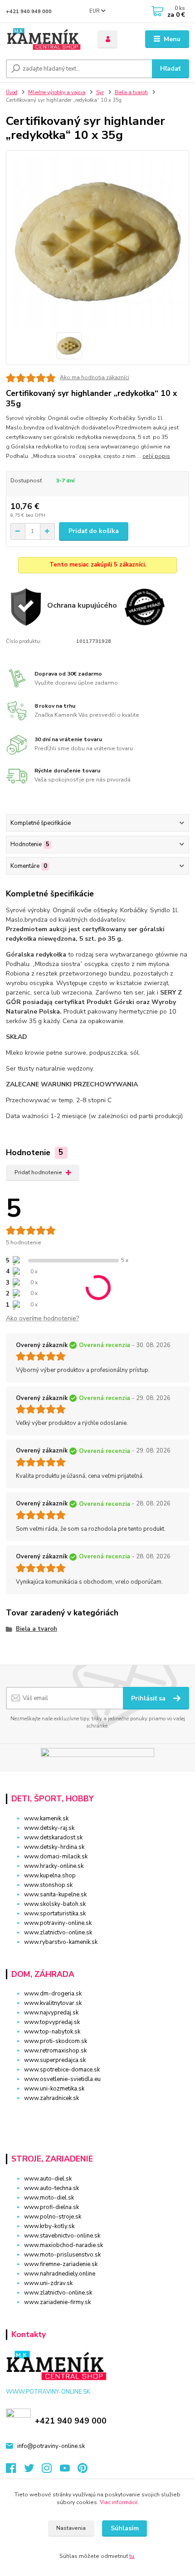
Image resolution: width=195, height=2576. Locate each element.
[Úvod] (44, 39)
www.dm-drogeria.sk (53, 1994)
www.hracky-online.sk (54, 1866)
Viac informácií (119, 2502)
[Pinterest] (83, 2471)
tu (132, 2556)
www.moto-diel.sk (49, 2198)
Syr (100, 93)
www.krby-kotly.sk (49, 2226)
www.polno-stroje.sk (53, 2217)
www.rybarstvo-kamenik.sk (61, 1942)
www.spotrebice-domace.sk (62, 2070)
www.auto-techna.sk (51, 2188)
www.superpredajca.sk (55, 2060)
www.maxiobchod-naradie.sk (63, 2245)
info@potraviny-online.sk (51, 2446)
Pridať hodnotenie (38, 1172)
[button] (97, 2114)
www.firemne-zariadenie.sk (61, 2264)
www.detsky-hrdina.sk (54, 1847)
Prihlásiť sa (149, 1698)
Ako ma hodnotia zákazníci (95, 377)
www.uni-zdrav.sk (48, 2283)
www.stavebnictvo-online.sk (62, 2236)
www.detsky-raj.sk (49, 1828)
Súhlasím (125, 2528)
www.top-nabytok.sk (52, 2032)
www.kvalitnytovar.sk (53, 2003)
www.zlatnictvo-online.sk (58, 1933)
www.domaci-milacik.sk (56, 1857)
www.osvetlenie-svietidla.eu (62, 2079)
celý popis (156, 456)
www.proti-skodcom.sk (56, 2041)
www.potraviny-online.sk (58, 1923)
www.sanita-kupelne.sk (55, 1895)
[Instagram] (51, 2471)
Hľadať (170, 69)
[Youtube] (69, 2471)
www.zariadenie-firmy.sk (57, 2302)
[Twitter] (33, 2471)
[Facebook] (15, 2471)
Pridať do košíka (94, 531)
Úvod (12, 93)
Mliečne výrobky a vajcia (57, 93)
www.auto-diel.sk (48, 2179)
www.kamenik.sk (46, 1819)
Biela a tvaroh (131, 93)
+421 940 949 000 (29, 12)
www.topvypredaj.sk (52, 2022)
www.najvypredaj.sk (51, 2013)
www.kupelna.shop (50, 1876)
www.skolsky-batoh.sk (55, 1904)
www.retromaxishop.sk (55, 2051)
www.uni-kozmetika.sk (54, 2089)
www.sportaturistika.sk (55, 1914)
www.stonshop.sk (48, 1885)
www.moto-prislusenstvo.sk (62, 2255)
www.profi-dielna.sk (51, 2207)
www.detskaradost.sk (53, 1838)
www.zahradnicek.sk (51, 2098)
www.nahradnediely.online (60, 2274)
